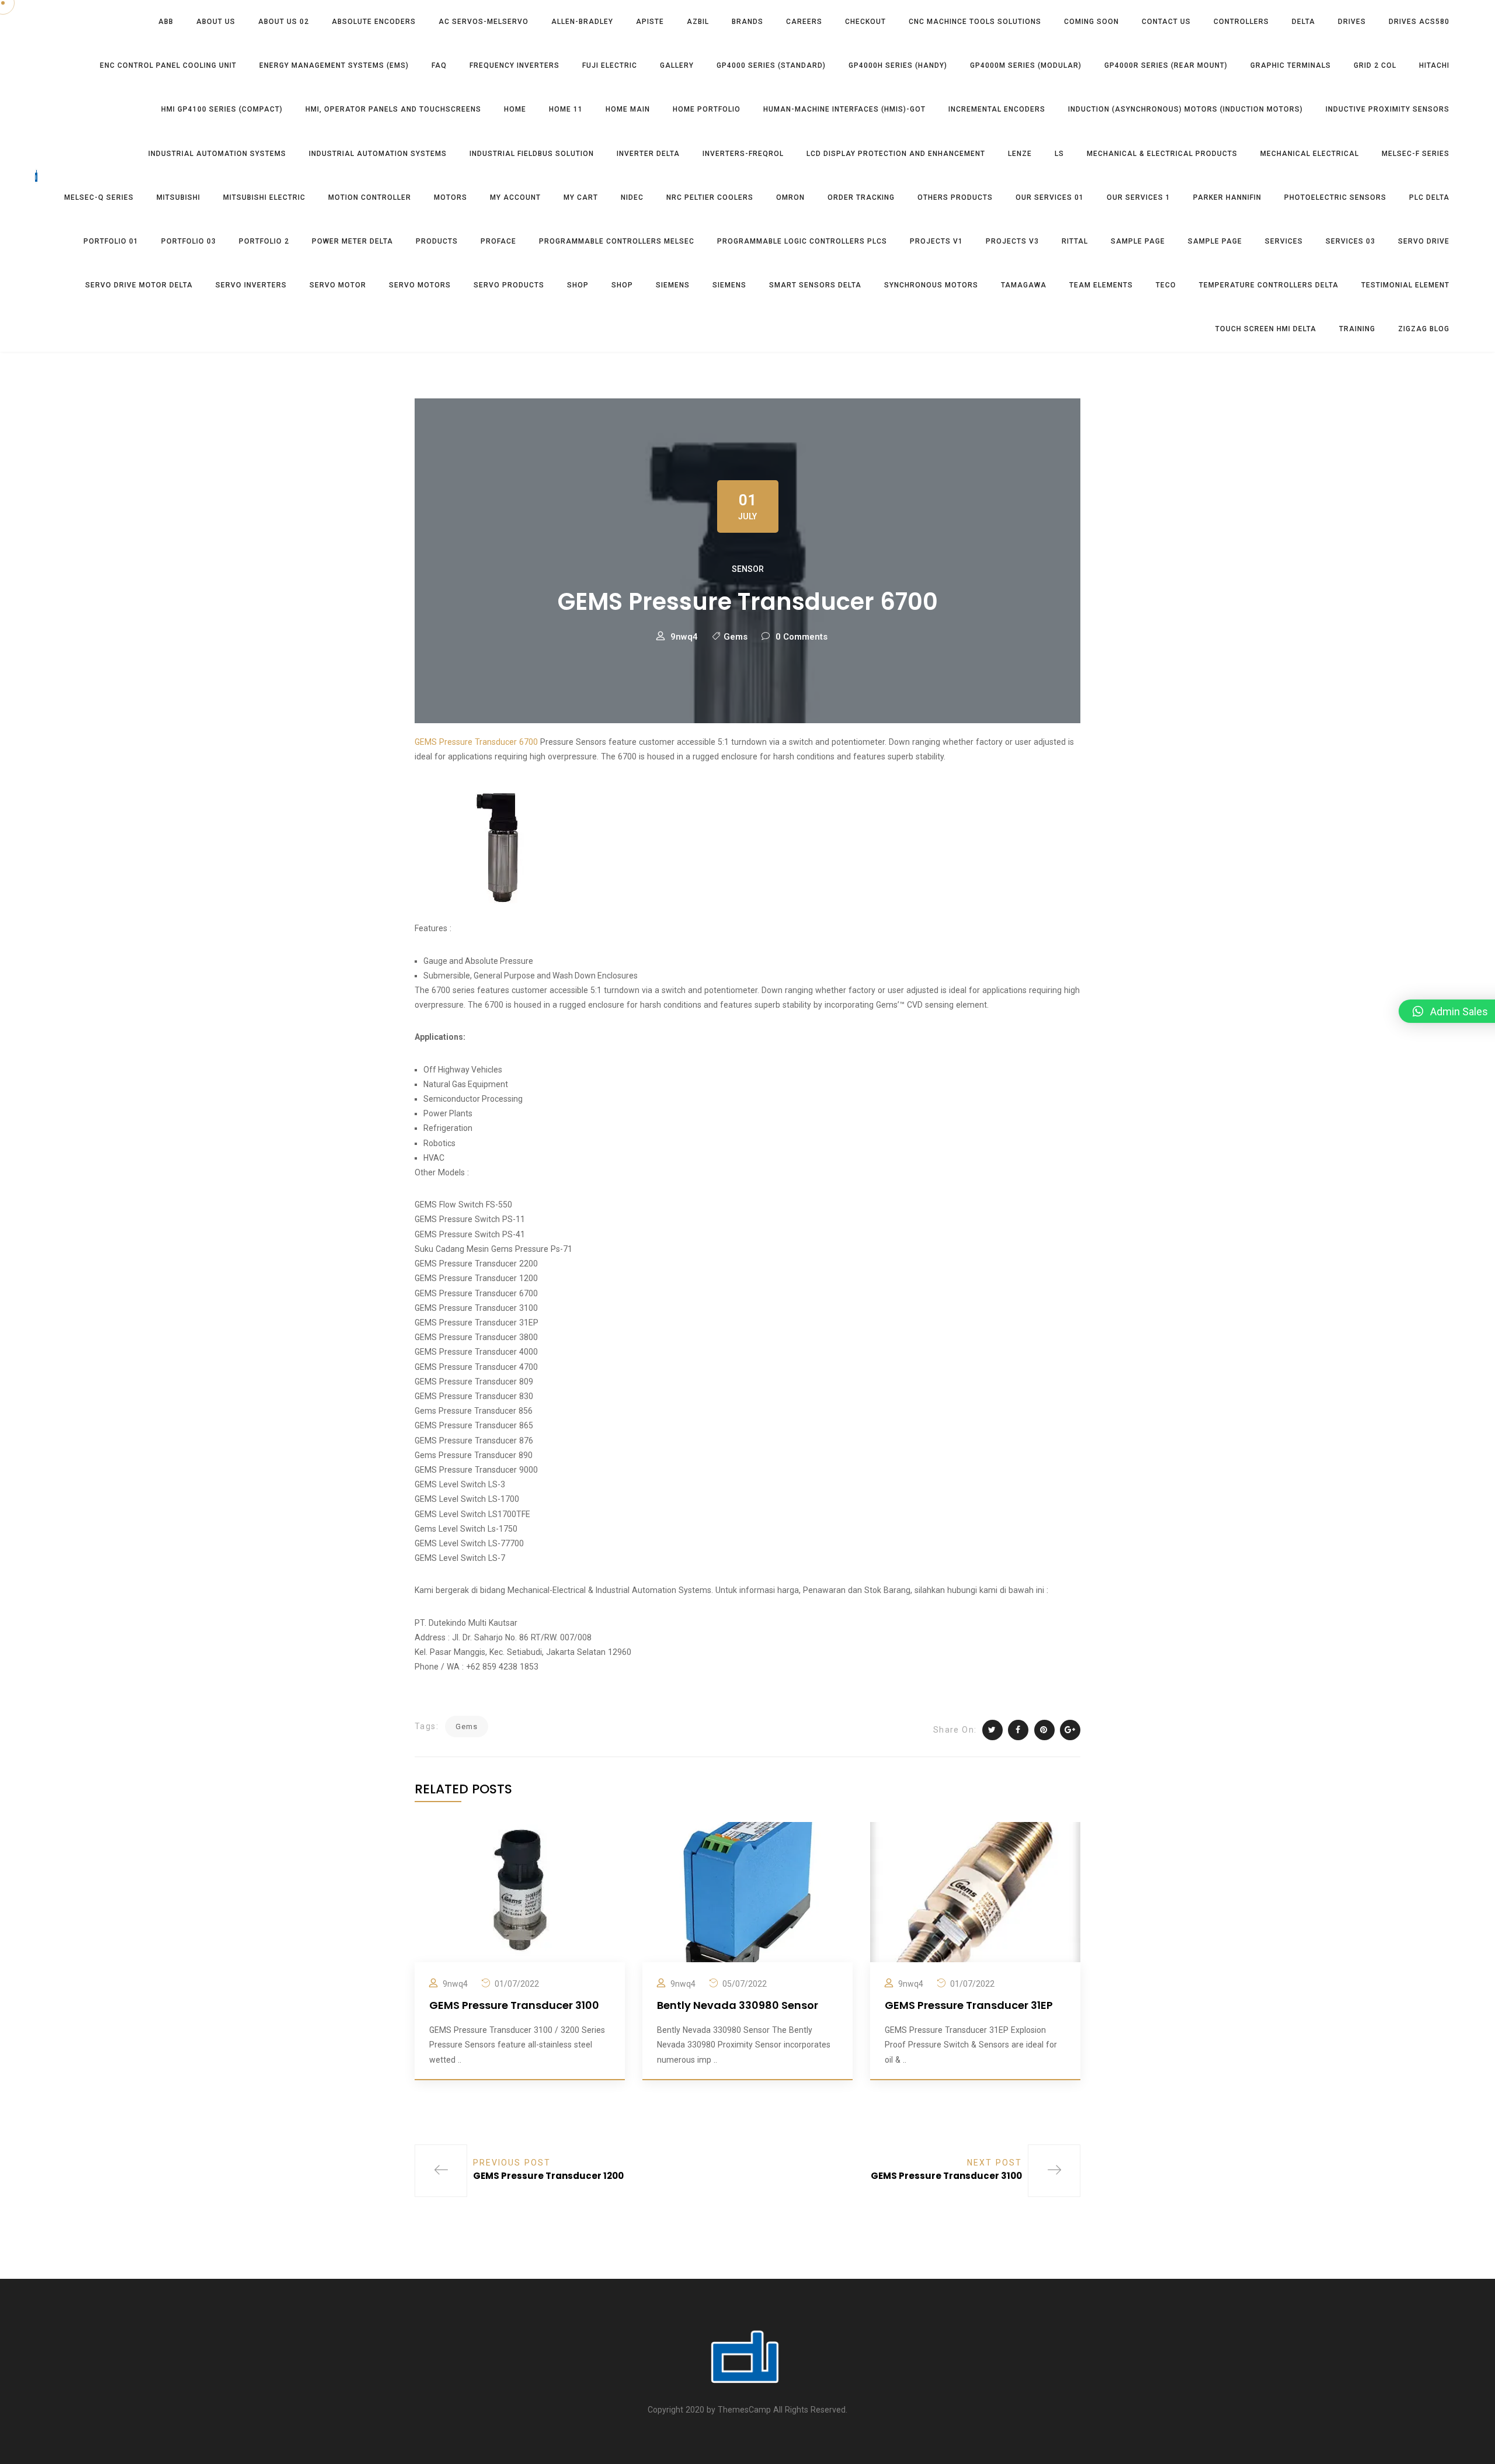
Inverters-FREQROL (743, 154)
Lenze (1020, 154)
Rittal (1075, 241)
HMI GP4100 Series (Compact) (222, 109)
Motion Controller (370, 197)
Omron (790, 197)
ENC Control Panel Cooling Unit (168, 65)
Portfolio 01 (111, 241)
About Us (216, 22)
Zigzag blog (1424, 329)
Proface (498, 241)
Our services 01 (1050, 197)
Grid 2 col (1375, 65)
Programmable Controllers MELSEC (617, 241)
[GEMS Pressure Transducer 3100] (520, 1892)
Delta (1303, 22)
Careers (804, 22)
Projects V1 (936, 241)
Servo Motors (420, 285)
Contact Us (1166, 22)
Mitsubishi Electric (264, 197)
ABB (166, 22)
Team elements (1101, 285)
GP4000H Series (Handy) (898, 65)
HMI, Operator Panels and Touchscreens (393, 109)
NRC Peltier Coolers (710, 197)
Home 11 (566, 109)
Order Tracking (861, 197)
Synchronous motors (931, 285)
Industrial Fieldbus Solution (532, 154)
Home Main (628, 109)
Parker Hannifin (1227, 197)
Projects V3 (1012, 241)
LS (1059, 154)
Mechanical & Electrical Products (1162, 154)
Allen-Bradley (582, 22)
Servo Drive (1424, 241)
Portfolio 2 (264, 241)
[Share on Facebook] (1018, 1730)
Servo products (509, 285)
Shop (578, 285)
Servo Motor (338, 285)
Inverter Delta (648, 154)
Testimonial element (1405, 285)
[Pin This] (1044, 1730)
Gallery (677, 65)
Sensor (748, 569)
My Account (515, 197)
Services (1284, 241)
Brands (747, 22)
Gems (736, 637)
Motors (451, 197)
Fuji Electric (610, 65)
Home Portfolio (707, 109)
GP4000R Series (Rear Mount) (1166, 65)
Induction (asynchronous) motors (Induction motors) (1185, 109)
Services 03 (1350, 241)
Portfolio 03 (189, 241)
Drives (1352, 22)
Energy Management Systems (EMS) (334, 65)
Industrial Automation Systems (217, 154)
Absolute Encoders (374, 22)
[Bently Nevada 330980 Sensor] (747, 1892)
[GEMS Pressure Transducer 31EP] (975, 1892)
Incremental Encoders (997, 109)
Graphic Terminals (1291, 65)
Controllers (1241, 22)
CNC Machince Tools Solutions (975, 22)
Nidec (632, 197)
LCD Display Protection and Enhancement (896, 154)
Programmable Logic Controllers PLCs (802, 241)
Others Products (955, 197)
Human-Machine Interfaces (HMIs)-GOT (844, 109)
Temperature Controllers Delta (1269, 285)
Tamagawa (1024, 285)
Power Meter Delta (352, 241)
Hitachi (1434, 65)
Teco (1166, 285)
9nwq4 (684, 637)
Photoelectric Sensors (1335, 197)
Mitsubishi (178, 197)
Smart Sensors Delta (815, 285)
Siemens (673, 285)
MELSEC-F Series (1416, 154)
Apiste (650, 22)
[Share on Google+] (1070, 1730)
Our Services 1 (1138, 197)
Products (437, 241)
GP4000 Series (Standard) (771, 65)
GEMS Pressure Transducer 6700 (476, 742)
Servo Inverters (251, 285)
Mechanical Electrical (1310, 154)
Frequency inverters (514, 65)
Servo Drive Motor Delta (139, 285)
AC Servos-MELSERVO (484, 22)
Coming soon (1091, 22)
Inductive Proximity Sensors (1388, 109)
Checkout (865, 22)
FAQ (439, 65)
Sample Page (1138, 241)
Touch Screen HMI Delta (1266, 329)
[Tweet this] (992, 1730)
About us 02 (284, 22)
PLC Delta (1429, 197)
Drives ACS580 (1419, 22)
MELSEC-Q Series (99, 197)
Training (1357, 329)
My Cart (581, 197)
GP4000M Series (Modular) (1026, 65)
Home (515, 109)
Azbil (698, 22)
